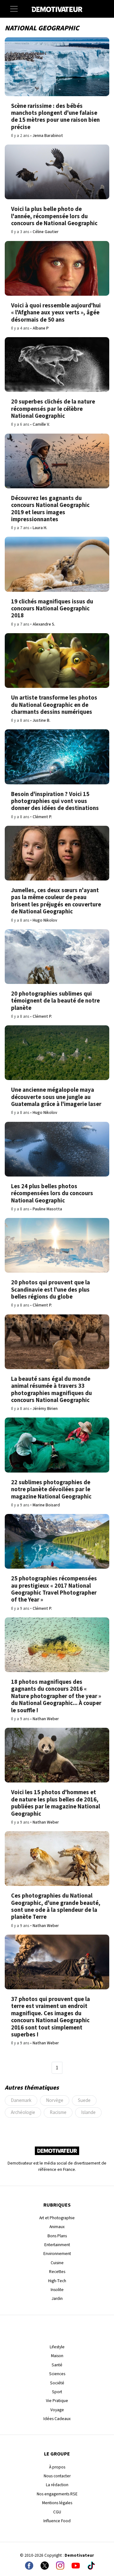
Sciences (57, 2374)
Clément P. (42, 817)
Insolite (57, 2290)
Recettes (57, 2272)
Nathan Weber (46, 1719)
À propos (57, 2467)
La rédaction (57, 2485)
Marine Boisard (46, 1505)
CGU (57, 2512)
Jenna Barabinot (48, 136)
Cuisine (57, 2263)
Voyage (57, 2410)
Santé (57, 2365)
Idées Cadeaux (57, 2419)
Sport (57, 2392)
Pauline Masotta (47, 1209)
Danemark (21, 2100)
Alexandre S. (44, 624)
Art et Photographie (57, 2218)
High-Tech (57, 2281)
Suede (84, 2100)
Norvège (55, 2100)
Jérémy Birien (45, 1408)
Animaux (57, 2227)
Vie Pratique (57, 2401)
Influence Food (57, 2521)
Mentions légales (57, 2503)
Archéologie (23, 2112)
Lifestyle (57, 2347)
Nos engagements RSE (57, 2494)
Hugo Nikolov (45, 920)
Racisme (58, 2112)
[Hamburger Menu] (14, 9)
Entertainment (57, 2245)
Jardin (57, 2298)
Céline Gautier (46, 232)
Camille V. (41, 424)
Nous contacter (57, 2476)
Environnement (57, 2254)
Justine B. (41, 720)
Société (57, 2383)
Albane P (41, 328)
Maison (57, 2356)
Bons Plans (57, 2236)
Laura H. (40, 528)
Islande (88, 2112)
